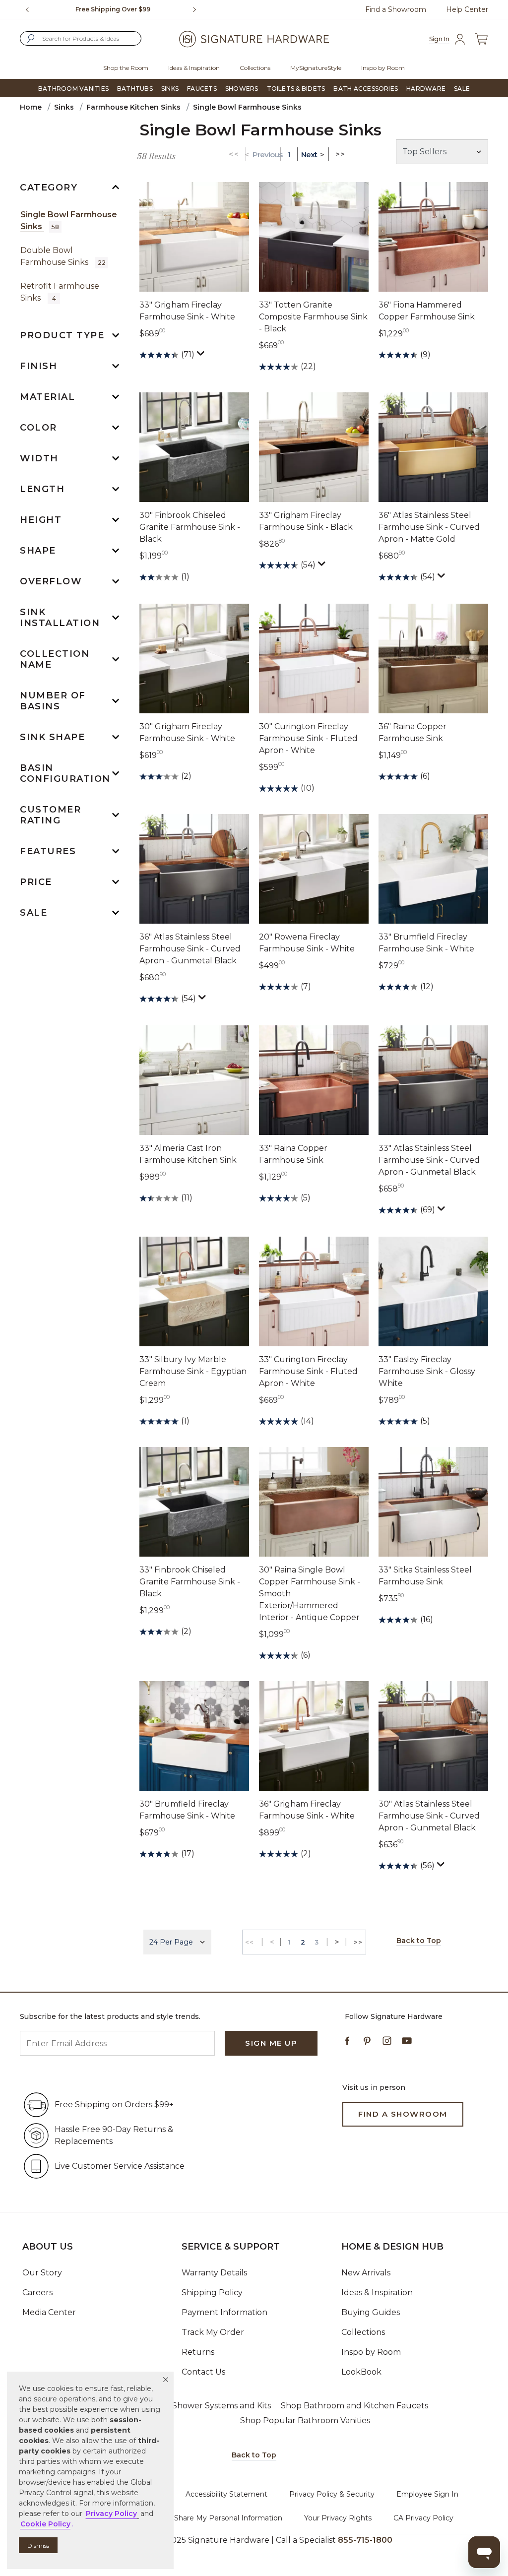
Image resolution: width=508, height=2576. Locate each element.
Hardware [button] (426, 89)
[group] (113, 9)
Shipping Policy (212, 2293)
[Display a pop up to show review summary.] (202, 356)
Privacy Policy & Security (332, 2494)
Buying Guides (371, 2312)
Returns (198, 2352)
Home (31, 107)
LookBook (361, 2372)
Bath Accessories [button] (366, 89)
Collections (363, 2332)
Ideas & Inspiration (377, 2293)
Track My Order (213, 2332)
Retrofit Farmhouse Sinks (60, 292)
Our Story (42, 2273)
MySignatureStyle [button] (316, 68)
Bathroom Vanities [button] (73, 89)
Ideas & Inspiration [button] (194, 68)
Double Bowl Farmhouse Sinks (63, 256)
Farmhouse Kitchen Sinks (133, 107)
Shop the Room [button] (126, 68)
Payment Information (224, 2312)
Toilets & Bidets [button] (296, 89)
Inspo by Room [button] (383, 68)
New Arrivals (366, 2273)
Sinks (64, 107)
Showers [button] (242, 89)
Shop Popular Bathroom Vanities (305, 2420)
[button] (166, 2380)
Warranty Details (214, 2273)
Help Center (467, 9)
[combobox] (81, 38)
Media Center (49, 2312)
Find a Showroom (396, 9)
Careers (37, 2293)
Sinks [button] (170, 89)
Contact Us (203, 2372)
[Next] (198, 9)
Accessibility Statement (226, 2494)
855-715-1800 (365, 2540)
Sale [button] (462, 89)
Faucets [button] (202, 89)
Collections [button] (255, 68)
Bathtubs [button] (135, 89)
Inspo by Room (371, 2352)
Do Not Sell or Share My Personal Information (203, 2518)
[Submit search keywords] (31, 39)
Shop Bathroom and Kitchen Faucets (354, 2406)
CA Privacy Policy (423, 2518)
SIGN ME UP (271, 2043)
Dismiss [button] (38, 2545)
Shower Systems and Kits (222, 2406)
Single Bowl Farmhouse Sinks (69, 220)
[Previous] (27, 9)
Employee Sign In (427, 2494)
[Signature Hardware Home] (254, 39)
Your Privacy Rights (338, 2518)
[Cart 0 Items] (481, 39)
